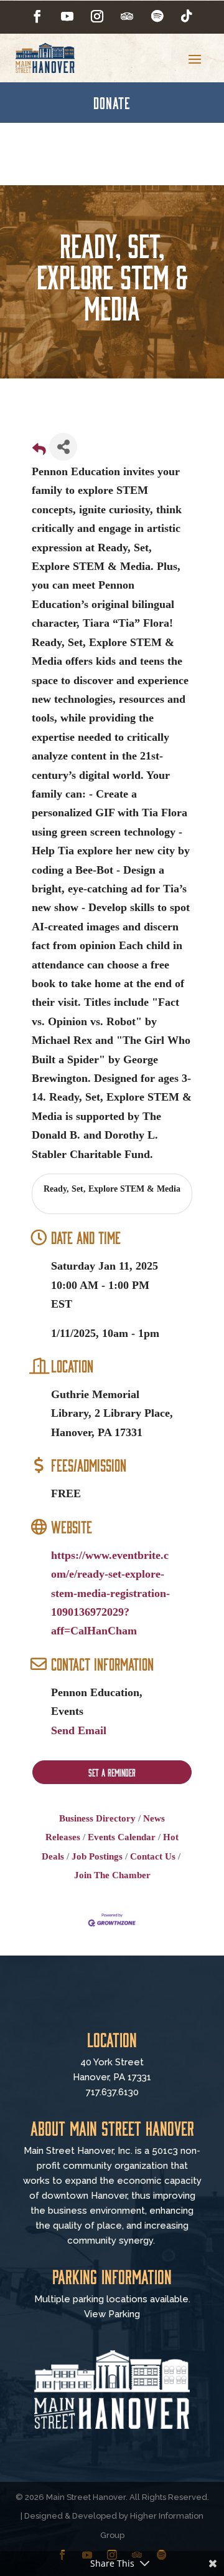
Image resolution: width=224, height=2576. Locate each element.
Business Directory (97, 1818)
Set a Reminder (112, 1772)
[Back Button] (39, 451)
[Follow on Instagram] (97, 16)
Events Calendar (122, 1837)
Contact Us (153, 1856)
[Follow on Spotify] (157, 16)
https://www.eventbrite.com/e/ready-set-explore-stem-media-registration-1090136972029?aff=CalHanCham (110, 1593)
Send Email (79, 1730)
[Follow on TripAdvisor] (127, 16)
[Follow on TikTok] (187, 16)
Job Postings (97, 1856)
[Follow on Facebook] (37, 16)
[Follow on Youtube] (67, 16)
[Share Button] (63, 447)
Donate (112, 102)
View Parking (112, 2314)
